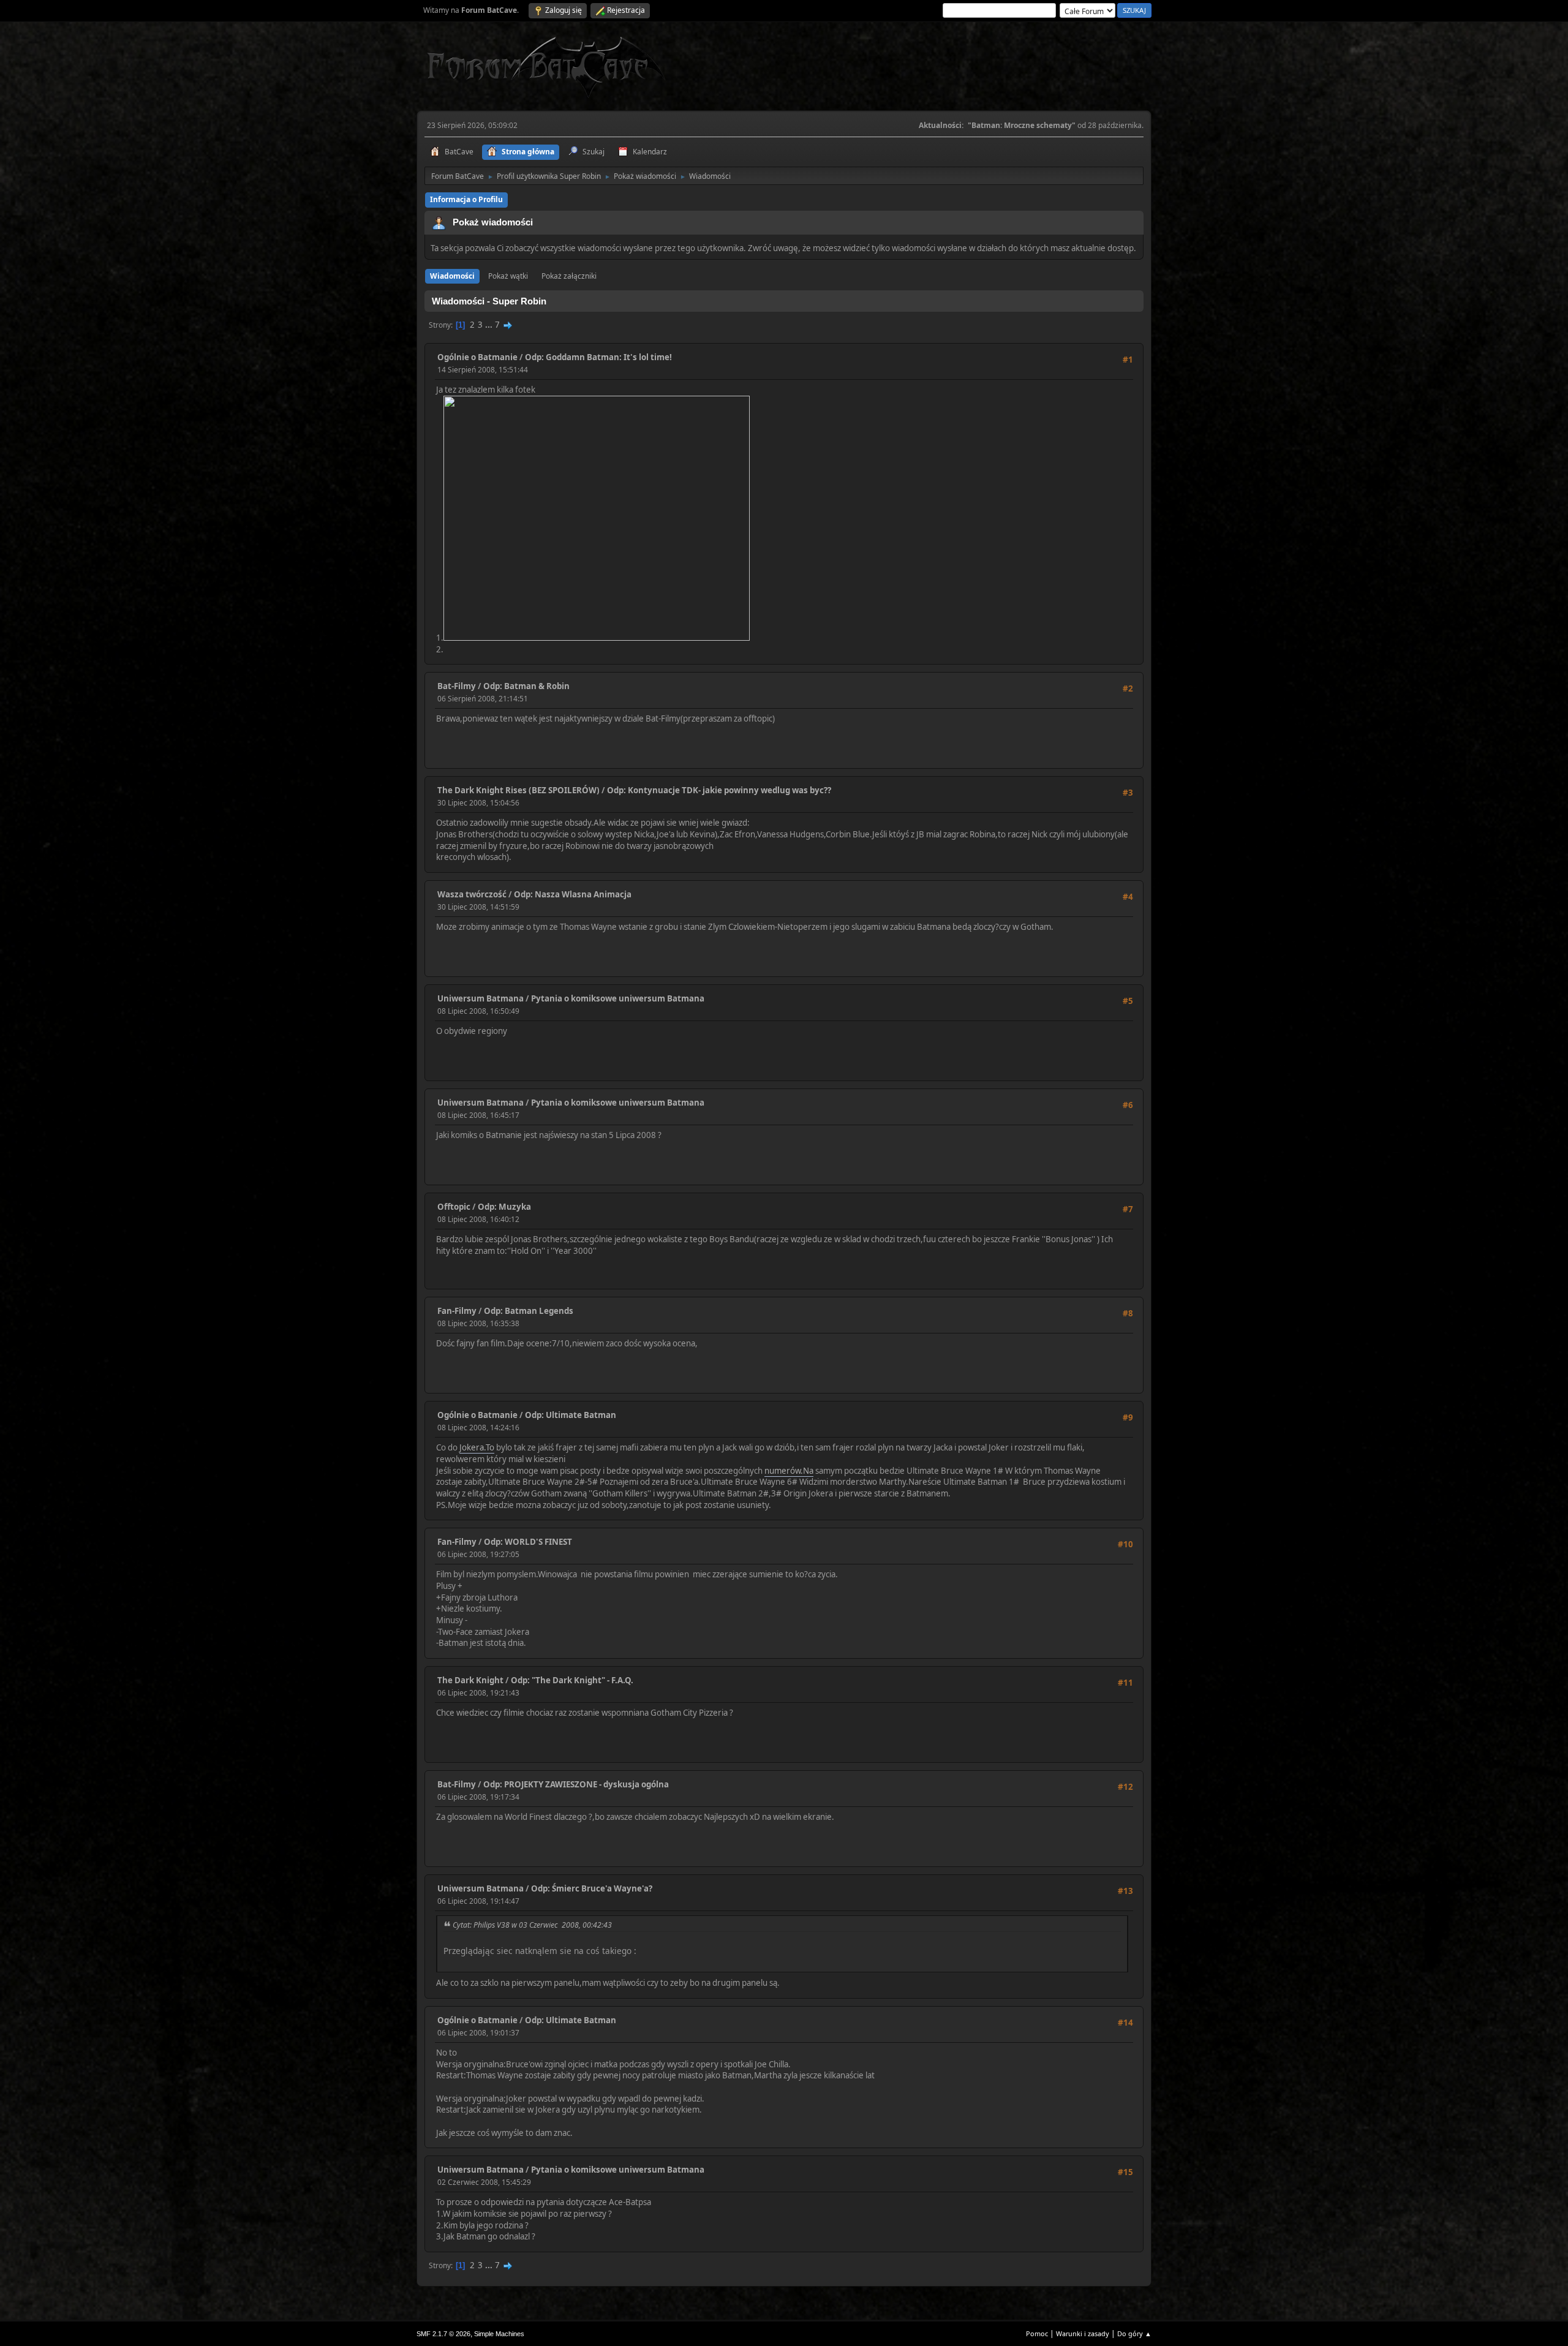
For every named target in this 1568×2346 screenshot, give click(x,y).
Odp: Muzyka (504, 1207)
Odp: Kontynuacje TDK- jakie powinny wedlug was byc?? (719, 790)
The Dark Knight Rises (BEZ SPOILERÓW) (518, 790)
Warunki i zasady (1083, 2333)
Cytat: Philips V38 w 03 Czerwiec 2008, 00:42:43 (532, 1925)
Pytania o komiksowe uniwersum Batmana (618, 998)
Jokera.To (477, 1447)
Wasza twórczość (472, 894)
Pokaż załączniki (569, 276)
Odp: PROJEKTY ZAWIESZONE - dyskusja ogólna (576, 1784)
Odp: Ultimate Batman (571, 1415)
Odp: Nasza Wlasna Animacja (573, 894)
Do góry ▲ (1134, 2333)
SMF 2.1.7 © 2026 (443, 2334)
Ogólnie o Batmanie (477, 357)
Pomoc (1037, 2333)
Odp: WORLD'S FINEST (528, 1542)
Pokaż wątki (508, 276)
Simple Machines (499, 2334)
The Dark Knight (470, 1680)
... (490, 325)
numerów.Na (789, 1471)
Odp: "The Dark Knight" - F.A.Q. (572, 1680)
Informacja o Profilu (466, 199)
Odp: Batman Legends (529, 1311)
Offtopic (454, 1207)
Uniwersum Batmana (481, 998)
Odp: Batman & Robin (526, 686)
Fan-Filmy (457, 1311)
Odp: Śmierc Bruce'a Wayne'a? (592, 1888)
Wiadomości (452, 276)
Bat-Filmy (457, 686)
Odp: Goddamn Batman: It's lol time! (598, 357)
